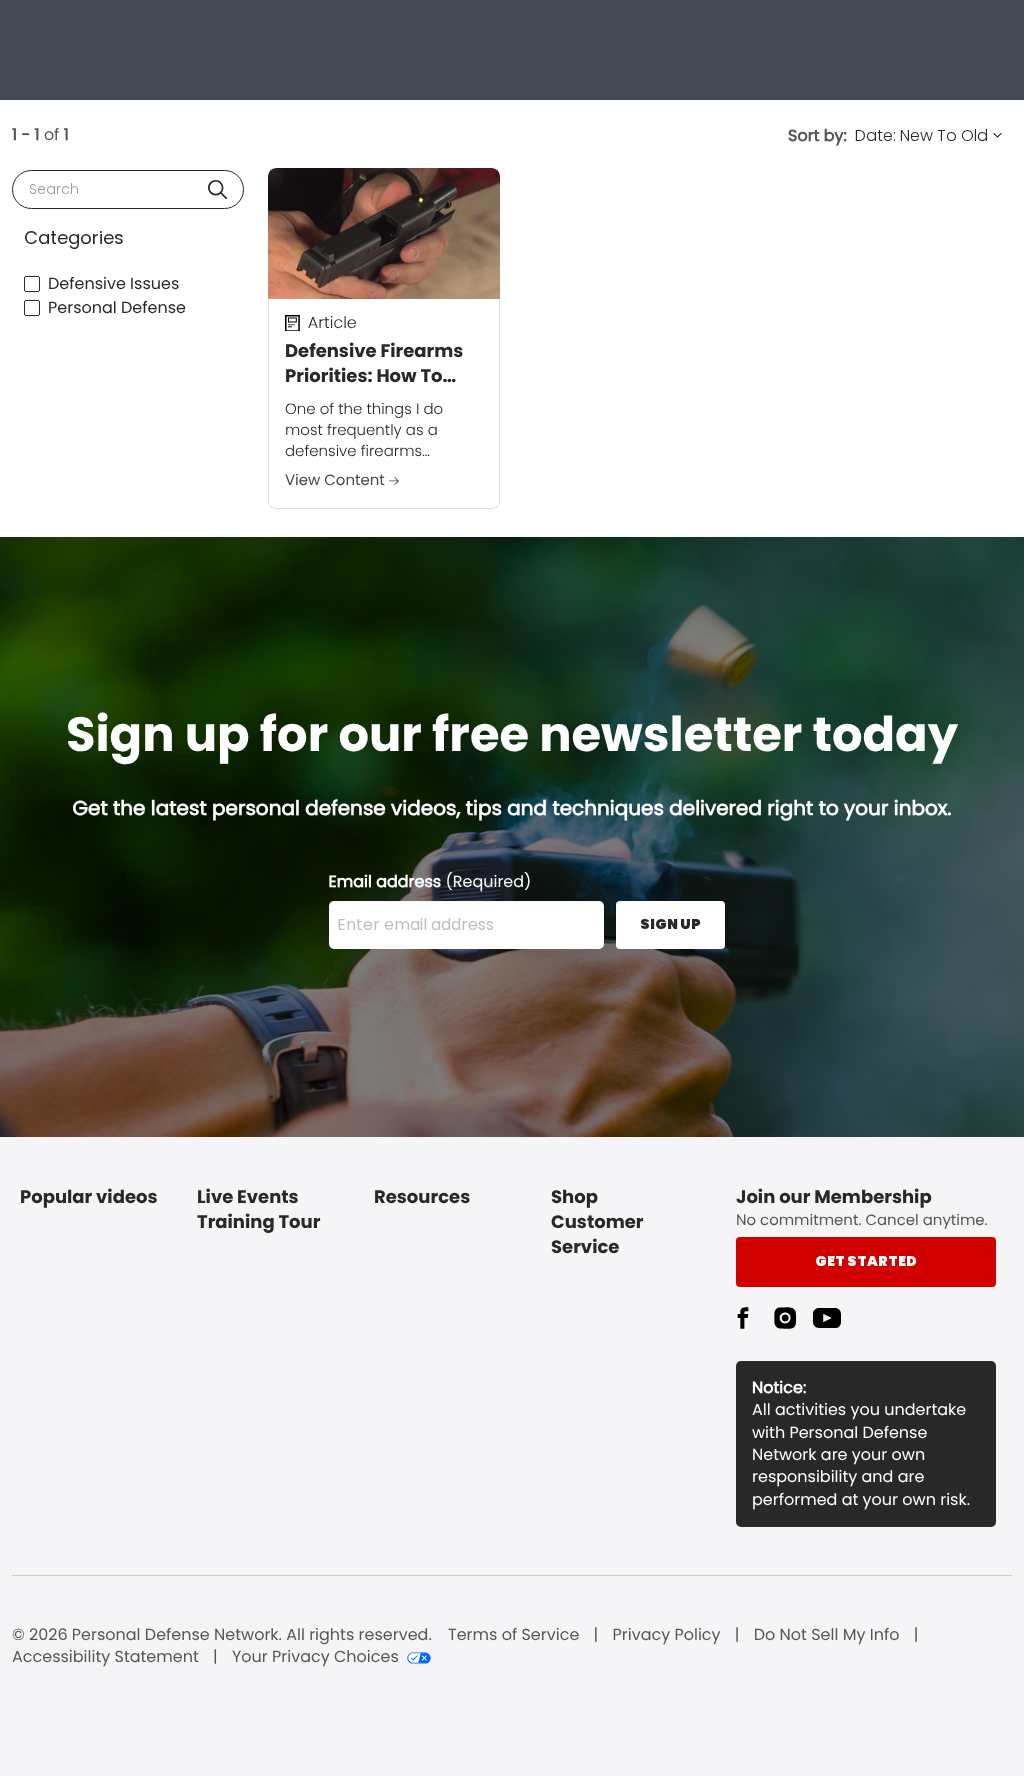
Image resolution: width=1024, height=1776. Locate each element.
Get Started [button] (866, 1261)
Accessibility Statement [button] (105, 1657)
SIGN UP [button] (670, 924)
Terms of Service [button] (513, 1635)
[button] (217, 189)
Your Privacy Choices (315, 1657)
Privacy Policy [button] (667, 1635)
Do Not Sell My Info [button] (827, 1635)
